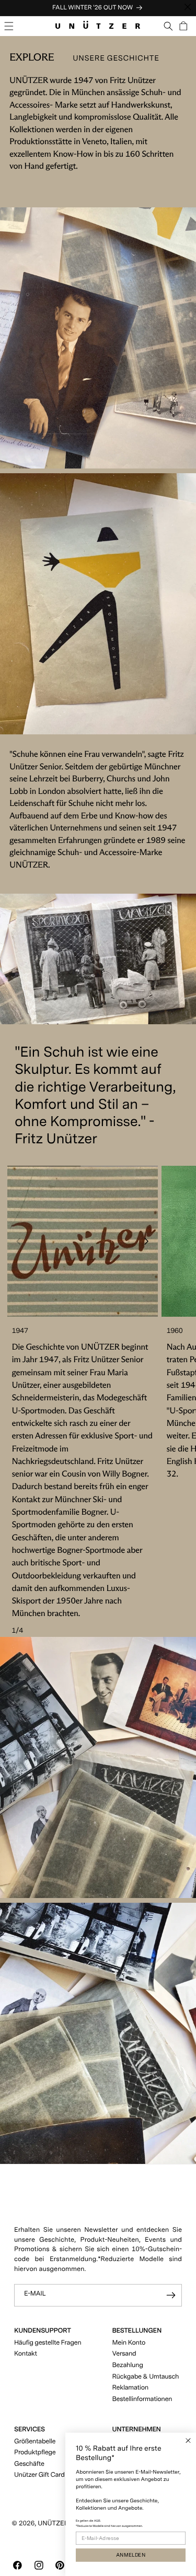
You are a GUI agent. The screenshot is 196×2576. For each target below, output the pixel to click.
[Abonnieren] (171, 2295)
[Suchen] (169, 26)
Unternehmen (137, 2429)
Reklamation (130, 2388)
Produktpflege (35, 2452)
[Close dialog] (188, 2441)
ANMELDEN (131, 2555)
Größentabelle (35, 2442)
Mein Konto (129, 2343)
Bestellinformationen (142, 2399)
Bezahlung (128, 2365)
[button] (9, 26)
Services (30, 2429)
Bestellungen (137, 2331)
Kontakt (26, 2354)
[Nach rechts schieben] (146, 1242)
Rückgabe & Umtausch (146, 2377)
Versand (124, 2354)
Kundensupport (42, 2331)
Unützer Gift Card (39, 2475)
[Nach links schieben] (19, 1242)
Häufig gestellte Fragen (48, 2343)
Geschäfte (29, 2464)
